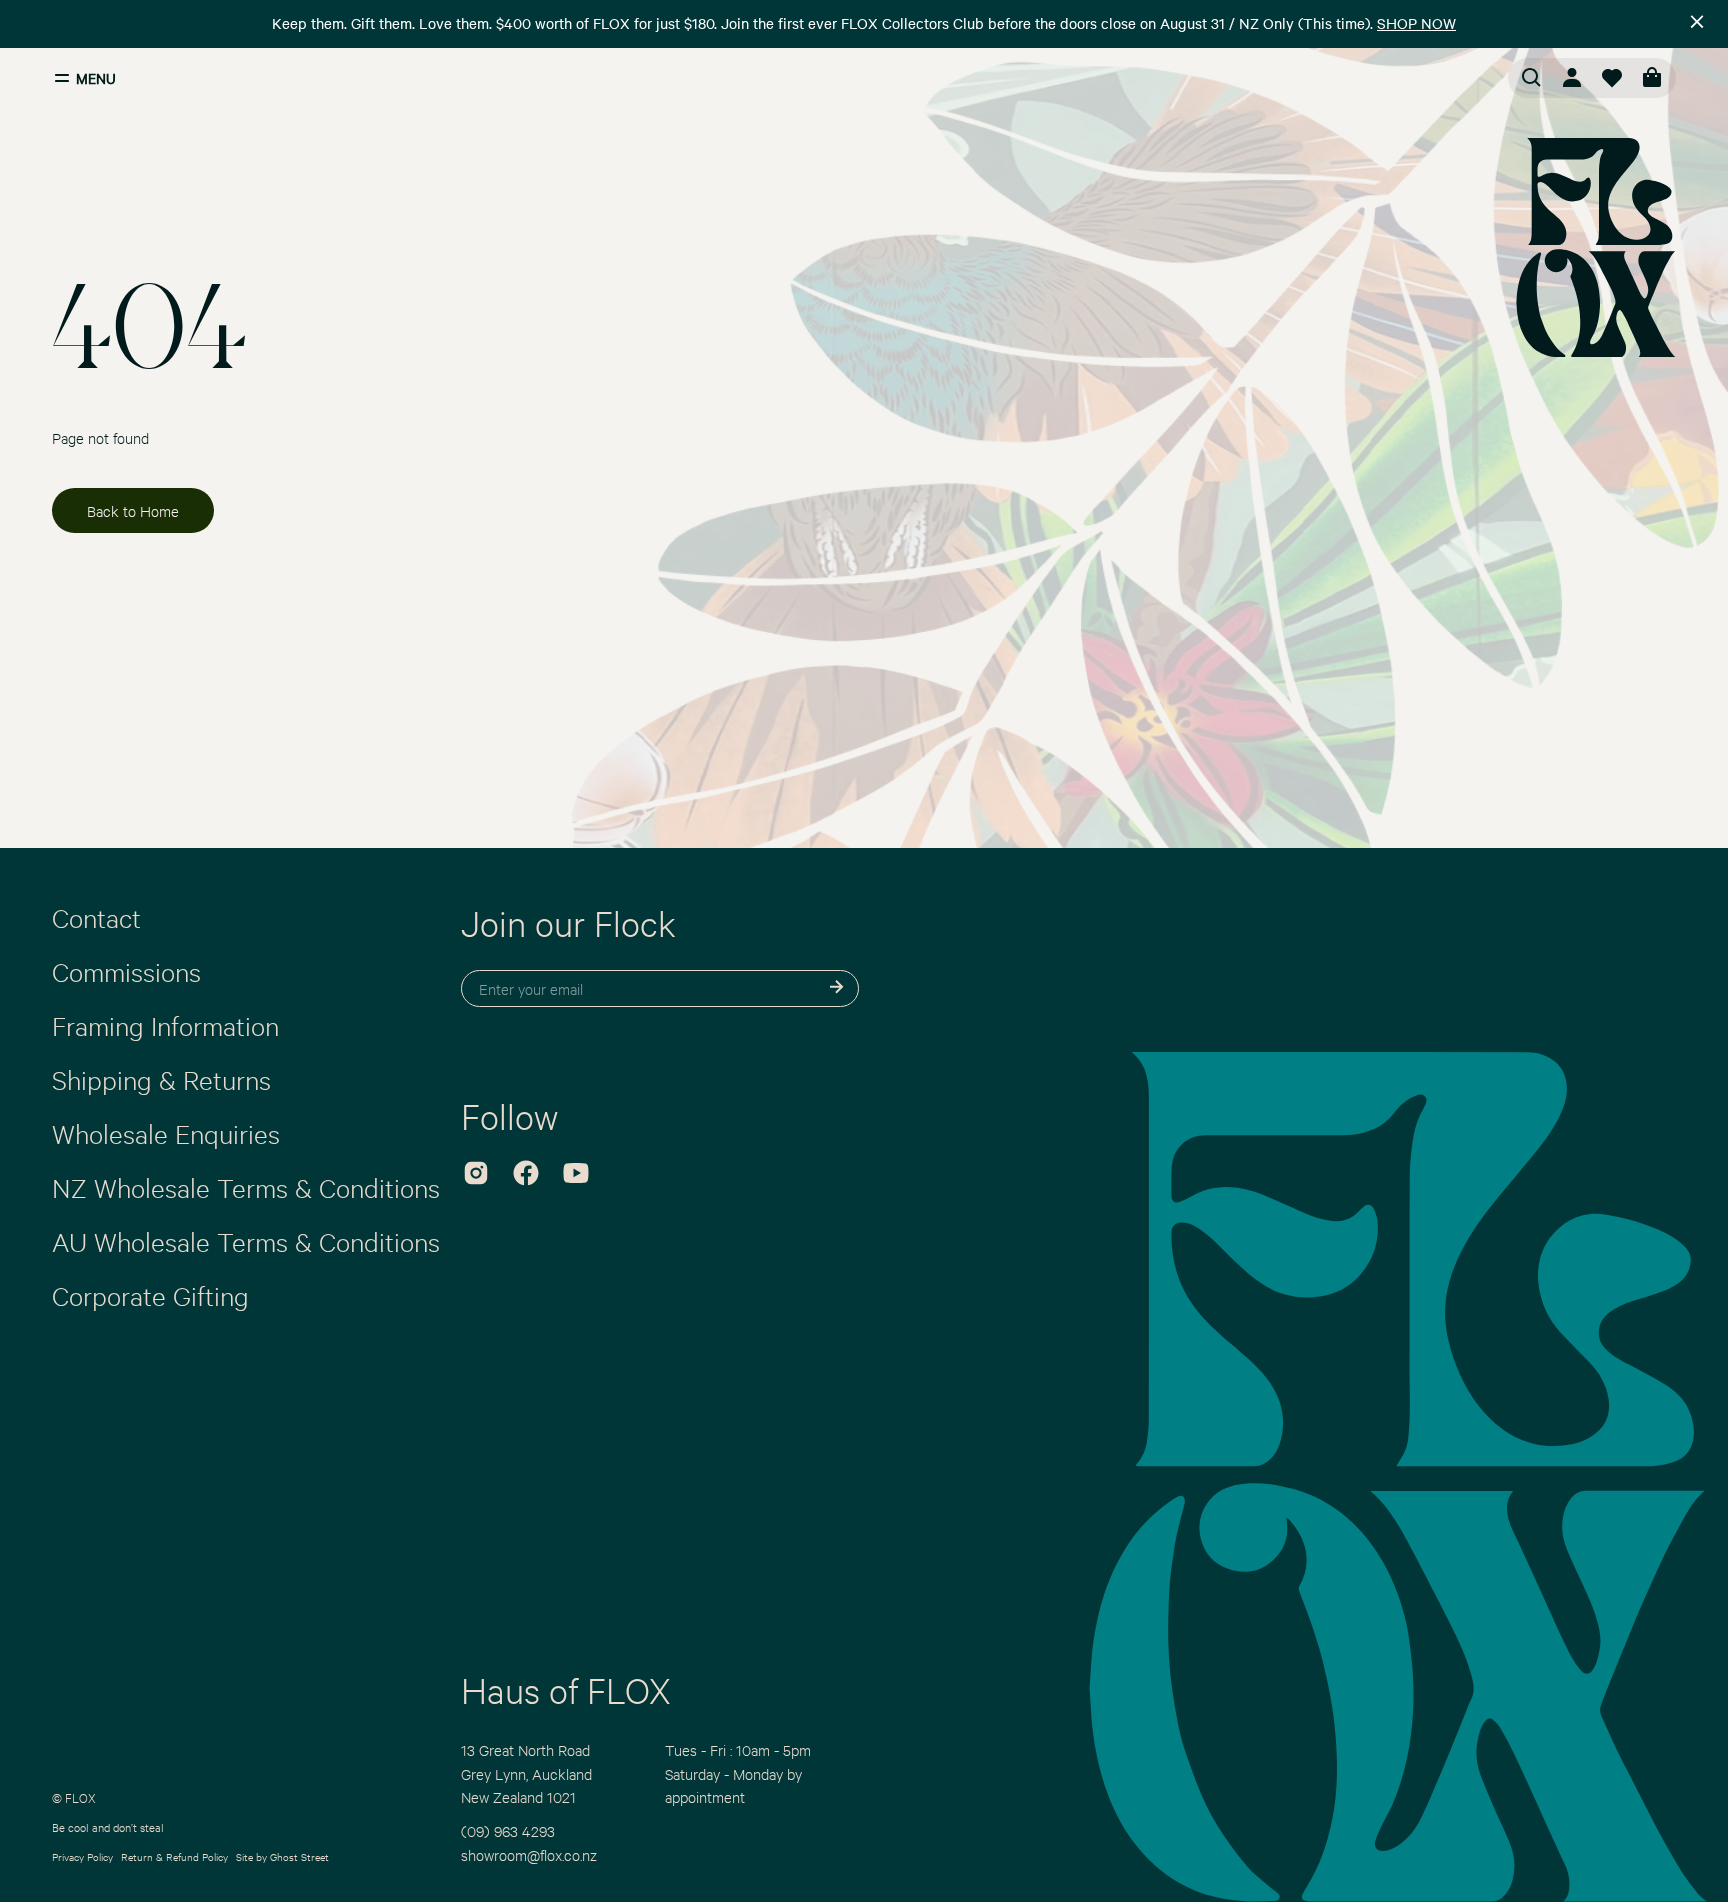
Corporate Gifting (150, 1295)
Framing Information (165, 1025)
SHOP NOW (1416, 23)
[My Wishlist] (1612, 78)
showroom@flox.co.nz (529, 1854)
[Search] (1532, 78)
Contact (96, 917)
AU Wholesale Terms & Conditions (246, 1241)
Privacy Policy (82, 1856)
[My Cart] (1652, 78)
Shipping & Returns (161, 1079)
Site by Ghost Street (282, 1856)
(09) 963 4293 (508, 1830)
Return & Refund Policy (174, 1856)
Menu (96, 78)
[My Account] (1572, 78)
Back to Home (133, 510)
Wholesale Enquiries (166, 1133)
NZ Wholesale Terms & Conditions (246, 1187)
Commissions (126, 971)
